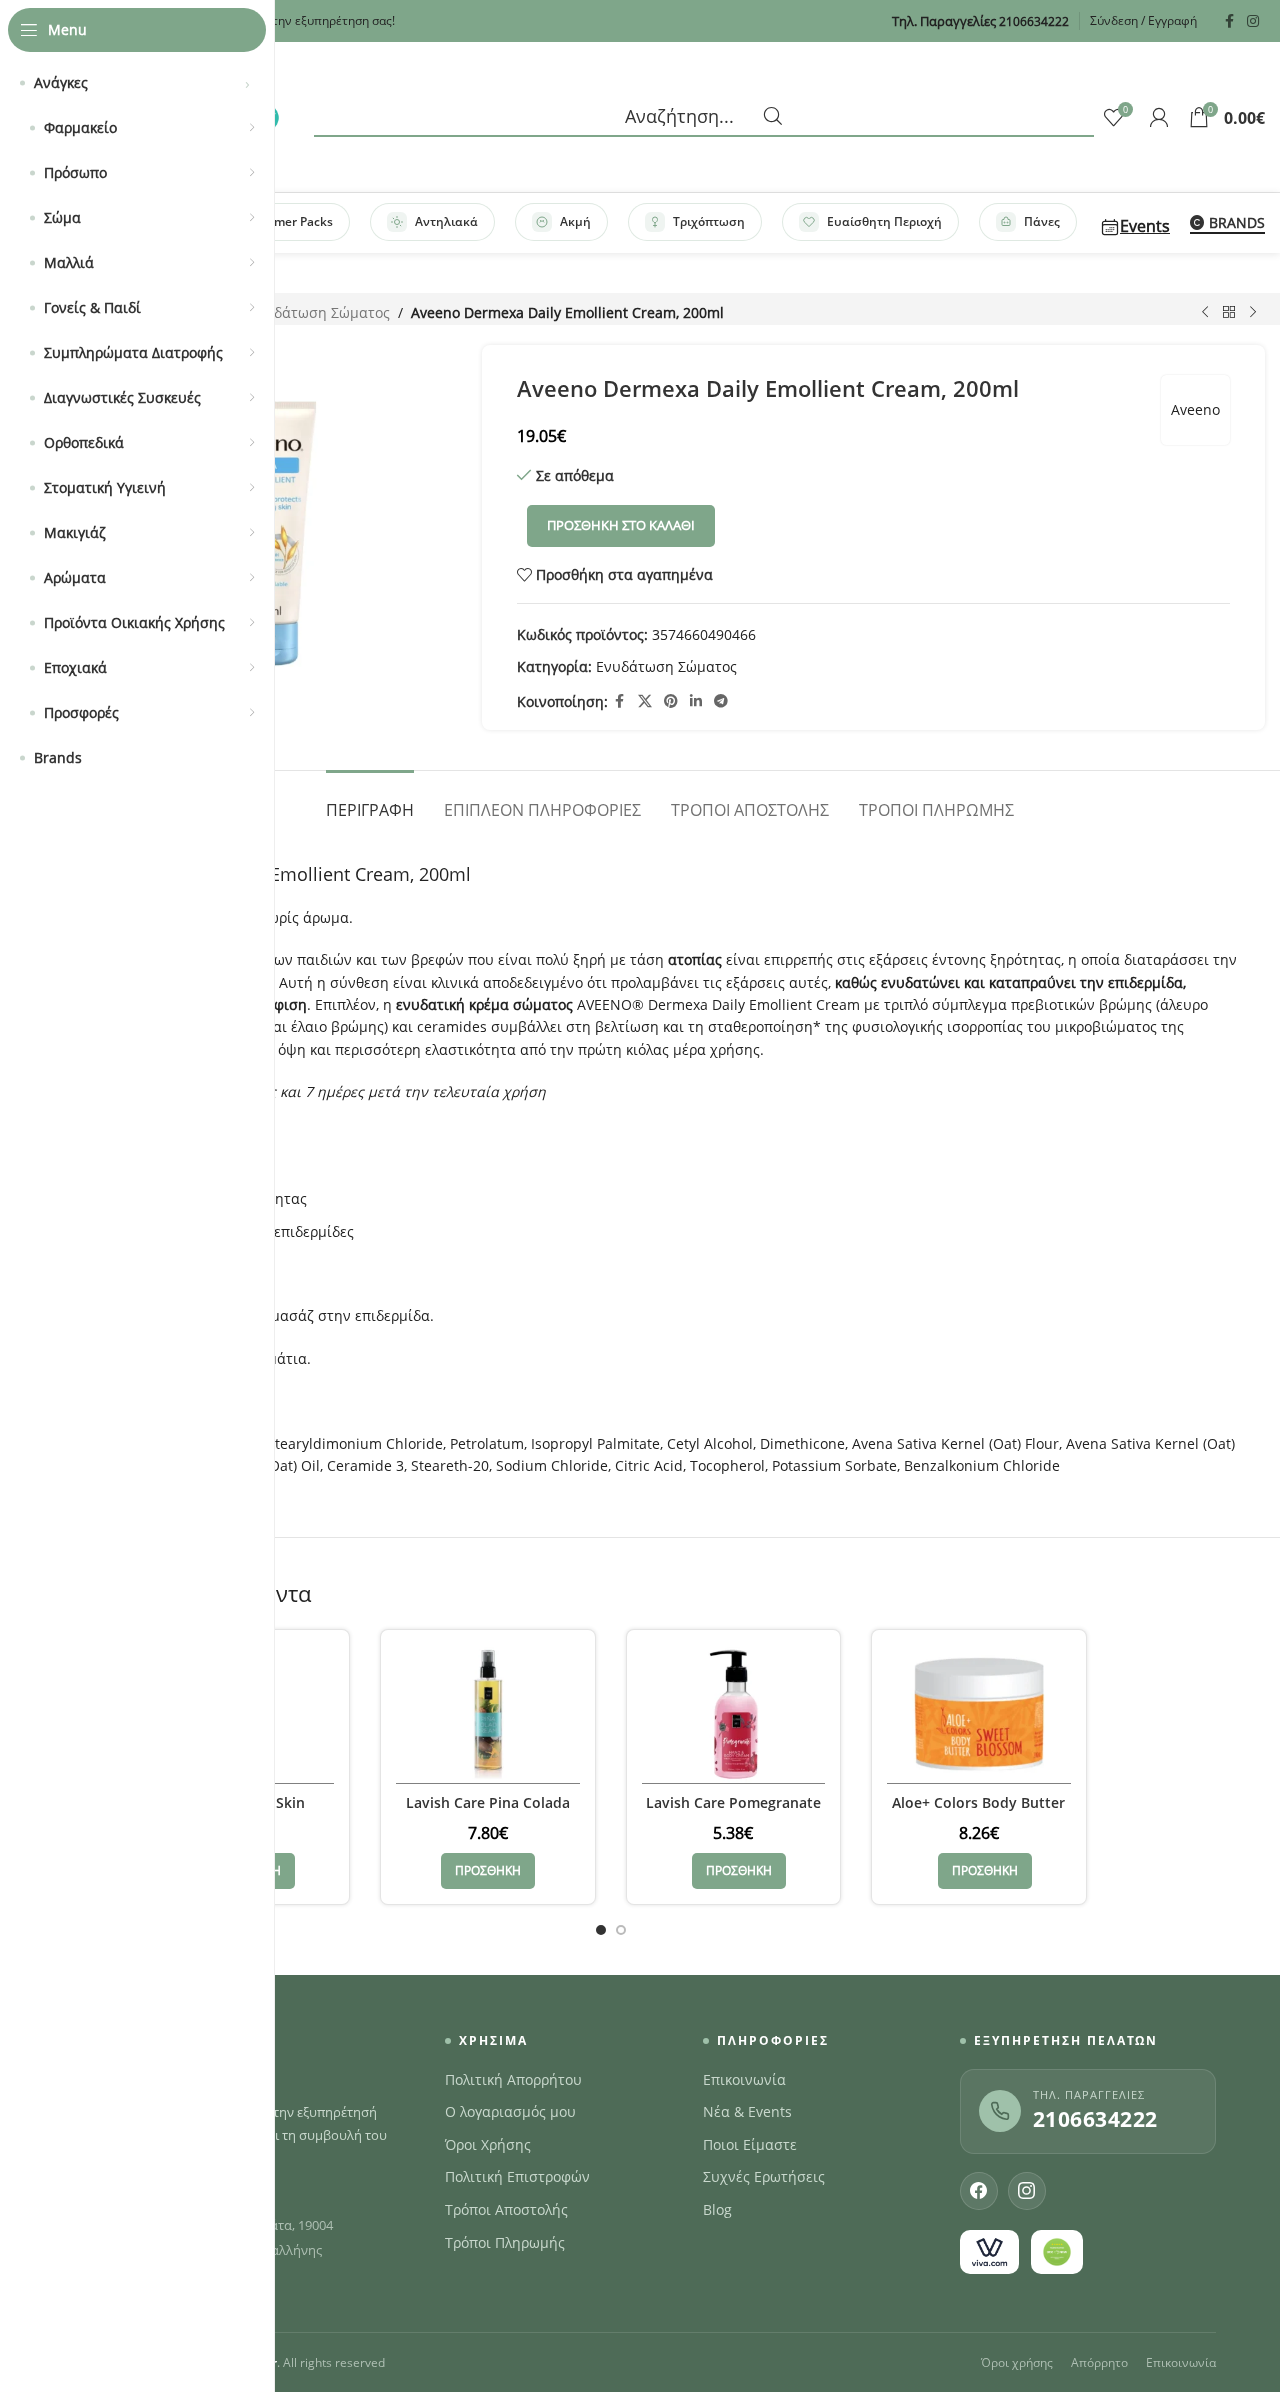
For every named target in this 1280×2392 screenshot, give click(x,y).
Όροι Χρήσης (488, 2145)
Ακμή (575, 221)
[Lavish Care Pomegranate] (734, 1714)
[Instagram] (1027, 2191)
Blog (717, 2210)
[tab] (370, 800)
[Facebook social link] (1229, 21)
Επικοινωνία (744, 2080)
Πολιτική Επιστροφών (517, 2177)
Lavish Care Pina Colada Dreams (488, 1812)
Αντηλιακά (446, 221)
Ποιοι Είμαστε (750, 2145)
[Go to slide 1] (601, 1930)
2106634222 (1095, 2119)
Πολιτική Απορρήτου (513, 2080)
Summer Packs (290, 221)
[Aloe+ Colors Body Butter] (979, 1714)
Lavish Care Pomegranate (733, 1802)
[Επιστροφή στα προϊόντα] (1229, 313)
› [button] (247, 83)
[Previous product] (1205, 313)
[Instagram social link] (1253, 21)
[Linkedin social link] (696, 701)
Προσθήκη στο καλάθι (621, 525)
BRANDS (1237, 223)
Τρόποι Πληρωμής (505, 2243)
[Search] (704, 117)
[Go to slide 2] (621, 1930)
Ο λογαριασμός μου (510, 2112)
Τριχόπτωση (709, 221)
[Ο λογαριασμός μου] (1159, 117)
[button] (488, 1871)
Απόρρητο (1099, 2362)
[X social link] (645, 701)
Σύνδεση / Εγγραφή (1143, 20)
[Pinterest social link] (671, 701)
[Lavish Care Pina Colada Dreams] (488, 1714)
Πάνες (1042, 221)
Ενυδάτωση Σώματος (319, 312)
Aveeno (1195, 409)
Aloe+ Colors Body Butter (978, 1802)
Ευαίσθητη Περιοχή (884, 221)
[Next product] (1253, 313)
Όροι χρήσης (1017, 2362)
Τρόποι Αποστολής (506, 2210)
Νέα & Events (747, 2112)
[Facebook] (979, 2191)
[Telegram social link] (721, 701)
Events (1145, 226)
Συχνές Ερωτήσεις (764, 2177)
